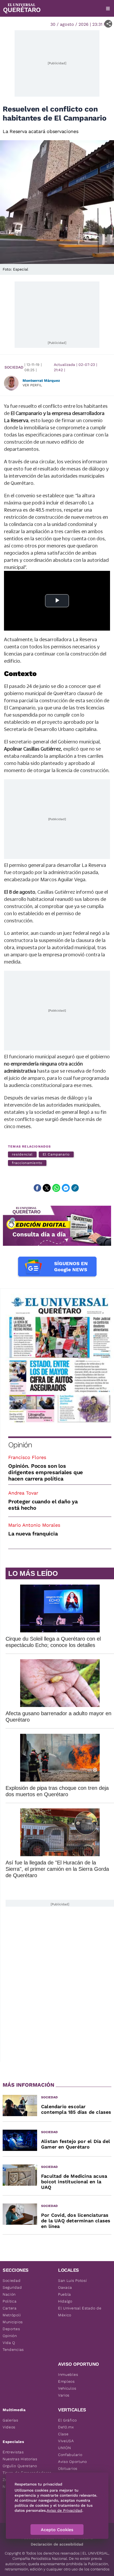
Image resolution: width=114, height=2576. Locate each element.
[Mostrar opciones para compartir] (108, 24)
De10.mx (66, 2427)
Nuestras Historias (20, 2459)
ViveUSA (66, 2441)
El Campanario (56, 1154)
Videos (9, 2427)
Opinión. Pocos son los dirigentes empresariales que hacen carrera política (46, 1472)
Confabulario (70, 2455)
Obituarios (68, 2468)
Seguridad (12, 2287)
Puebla (65, 2294)
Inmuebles (68, 2374)
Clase (63, 2434)
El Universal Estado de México (80, 2312)
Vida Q (9, 2343)
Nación (9, 2294)
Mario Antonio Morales (34, 1525)
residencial (22, 1154)
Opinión (20, 1445)
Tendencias (13, 2350)
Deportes (11, 2329)
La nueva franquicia (33, 1534)
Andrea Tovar (23, 1493)
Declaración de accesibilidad (57, 2544)
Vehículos (67, 2388)
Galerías (10, 2420)
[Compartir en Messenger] (66, 1188)
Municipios (13, 2322)
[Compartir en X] (47, 1188)
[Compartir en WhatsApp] (56, 1188)
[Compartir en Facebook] (37, 1188)
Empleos (66, 2381)
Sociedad (14, 367)
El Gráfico (67, 2420)
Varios (64, 2395)
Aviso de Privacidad (64, 2510)
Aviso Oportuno (73, 2462)
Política (10, 2301)
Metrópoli (12, 2315)
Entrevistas (13, 2452)
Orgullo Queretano (20, 2466)
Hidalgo (65, 2301)
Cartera (10, 2308)
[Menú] (108, 8)
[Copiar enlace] (75, 1188)
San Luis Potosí (73, 2280)
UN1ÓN (65, 2448)
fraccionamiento (27, 1163)
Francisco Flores (27, 1457)
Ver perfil (32, 385)
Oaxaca (65, 2287)
